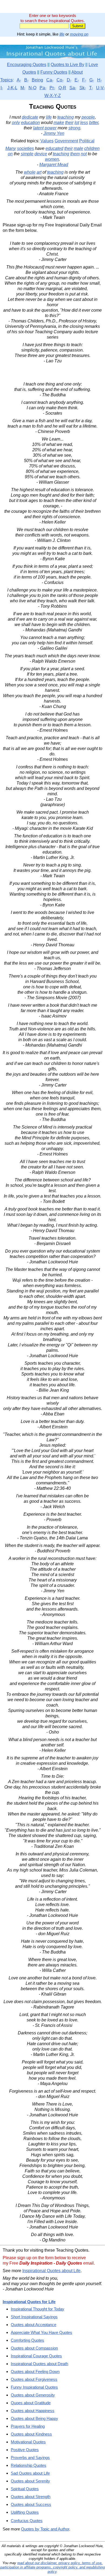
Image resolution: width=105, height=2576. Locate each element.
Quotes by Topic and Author (45, 2529)
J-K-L (12, 88)
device (41, 154)
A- (19, 80)
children (92, 148)
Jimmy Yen (54, 133)
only (16, 123)
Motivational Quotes (28, 2442)
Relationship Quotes (29, 2465)
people (88, 117)
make (59, 123)
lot (77, 123)
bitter (94, 123)
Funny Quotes (54, 72)
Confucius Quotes (27, 2521)
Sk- (83, 88)
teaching (66, 117)
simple (27, 154)
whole (30, 172)
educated (54, 148)
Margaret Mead (54, 165)
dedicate (30, 117)
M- (23, 88)
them (75, 154)
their (69, 123)
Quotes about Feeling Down (35, 2372)
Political (87, 141)
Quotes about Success (31, 2504)
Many (11, 148)
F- (84, 80)
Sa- (73, 88)
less (84, 123)
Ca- (50, 80)
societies (25, 148)
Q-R (62, 88)
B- (26, 80)
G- (92, 80)
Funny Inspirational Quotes (34, 2387)
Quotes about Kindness (31, 2434)
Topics (6, 80)
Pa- (43, 88)
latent (38, 128)
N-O (32, 88)
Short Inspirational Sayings (34, 2317)
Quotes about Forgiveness (34, 2379)
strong (74, 128)
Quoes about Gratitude (31, 2403)
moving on (79, 34)
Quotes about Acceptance (34, 2325)
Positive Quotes (25, 2450)
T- (91, 88)
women (52, 159)
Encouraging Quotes (27, 65)
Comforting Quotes (27, 2340)
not (84, 154)
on (10, 154)
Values (47, 141)
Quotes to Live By (67, 65)
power (51, 128)
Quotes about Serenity (30, 2481)
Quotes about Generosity (33, 2395)
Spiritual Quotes (25, 2489)
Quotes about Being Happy (34, 2418)
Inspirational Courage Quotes (36, 2356)
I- (2, 88)
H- (99, 80)
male (78, 148)
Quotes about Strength (31, 2497)
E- (77, 80)
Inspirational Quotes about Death (39, 2364)
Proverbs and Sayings (30, 2458)
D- (69, 80)
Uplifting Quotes (25, 2512)
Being (37, 80)
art (39, 172)
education (30, 123)
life (62, 34)
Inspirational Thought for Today (38, 2309)
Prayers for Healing (28, 2426)
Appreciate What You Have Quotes (41, 2332)
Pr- (52, 88)
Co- (60, 80)
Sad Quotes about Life (30, 2473)
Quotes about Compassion (34, 2348)
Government (66, 141)
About (77, 72)
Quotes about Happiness (33, 2411)
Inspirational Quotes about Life (51, 2271)
